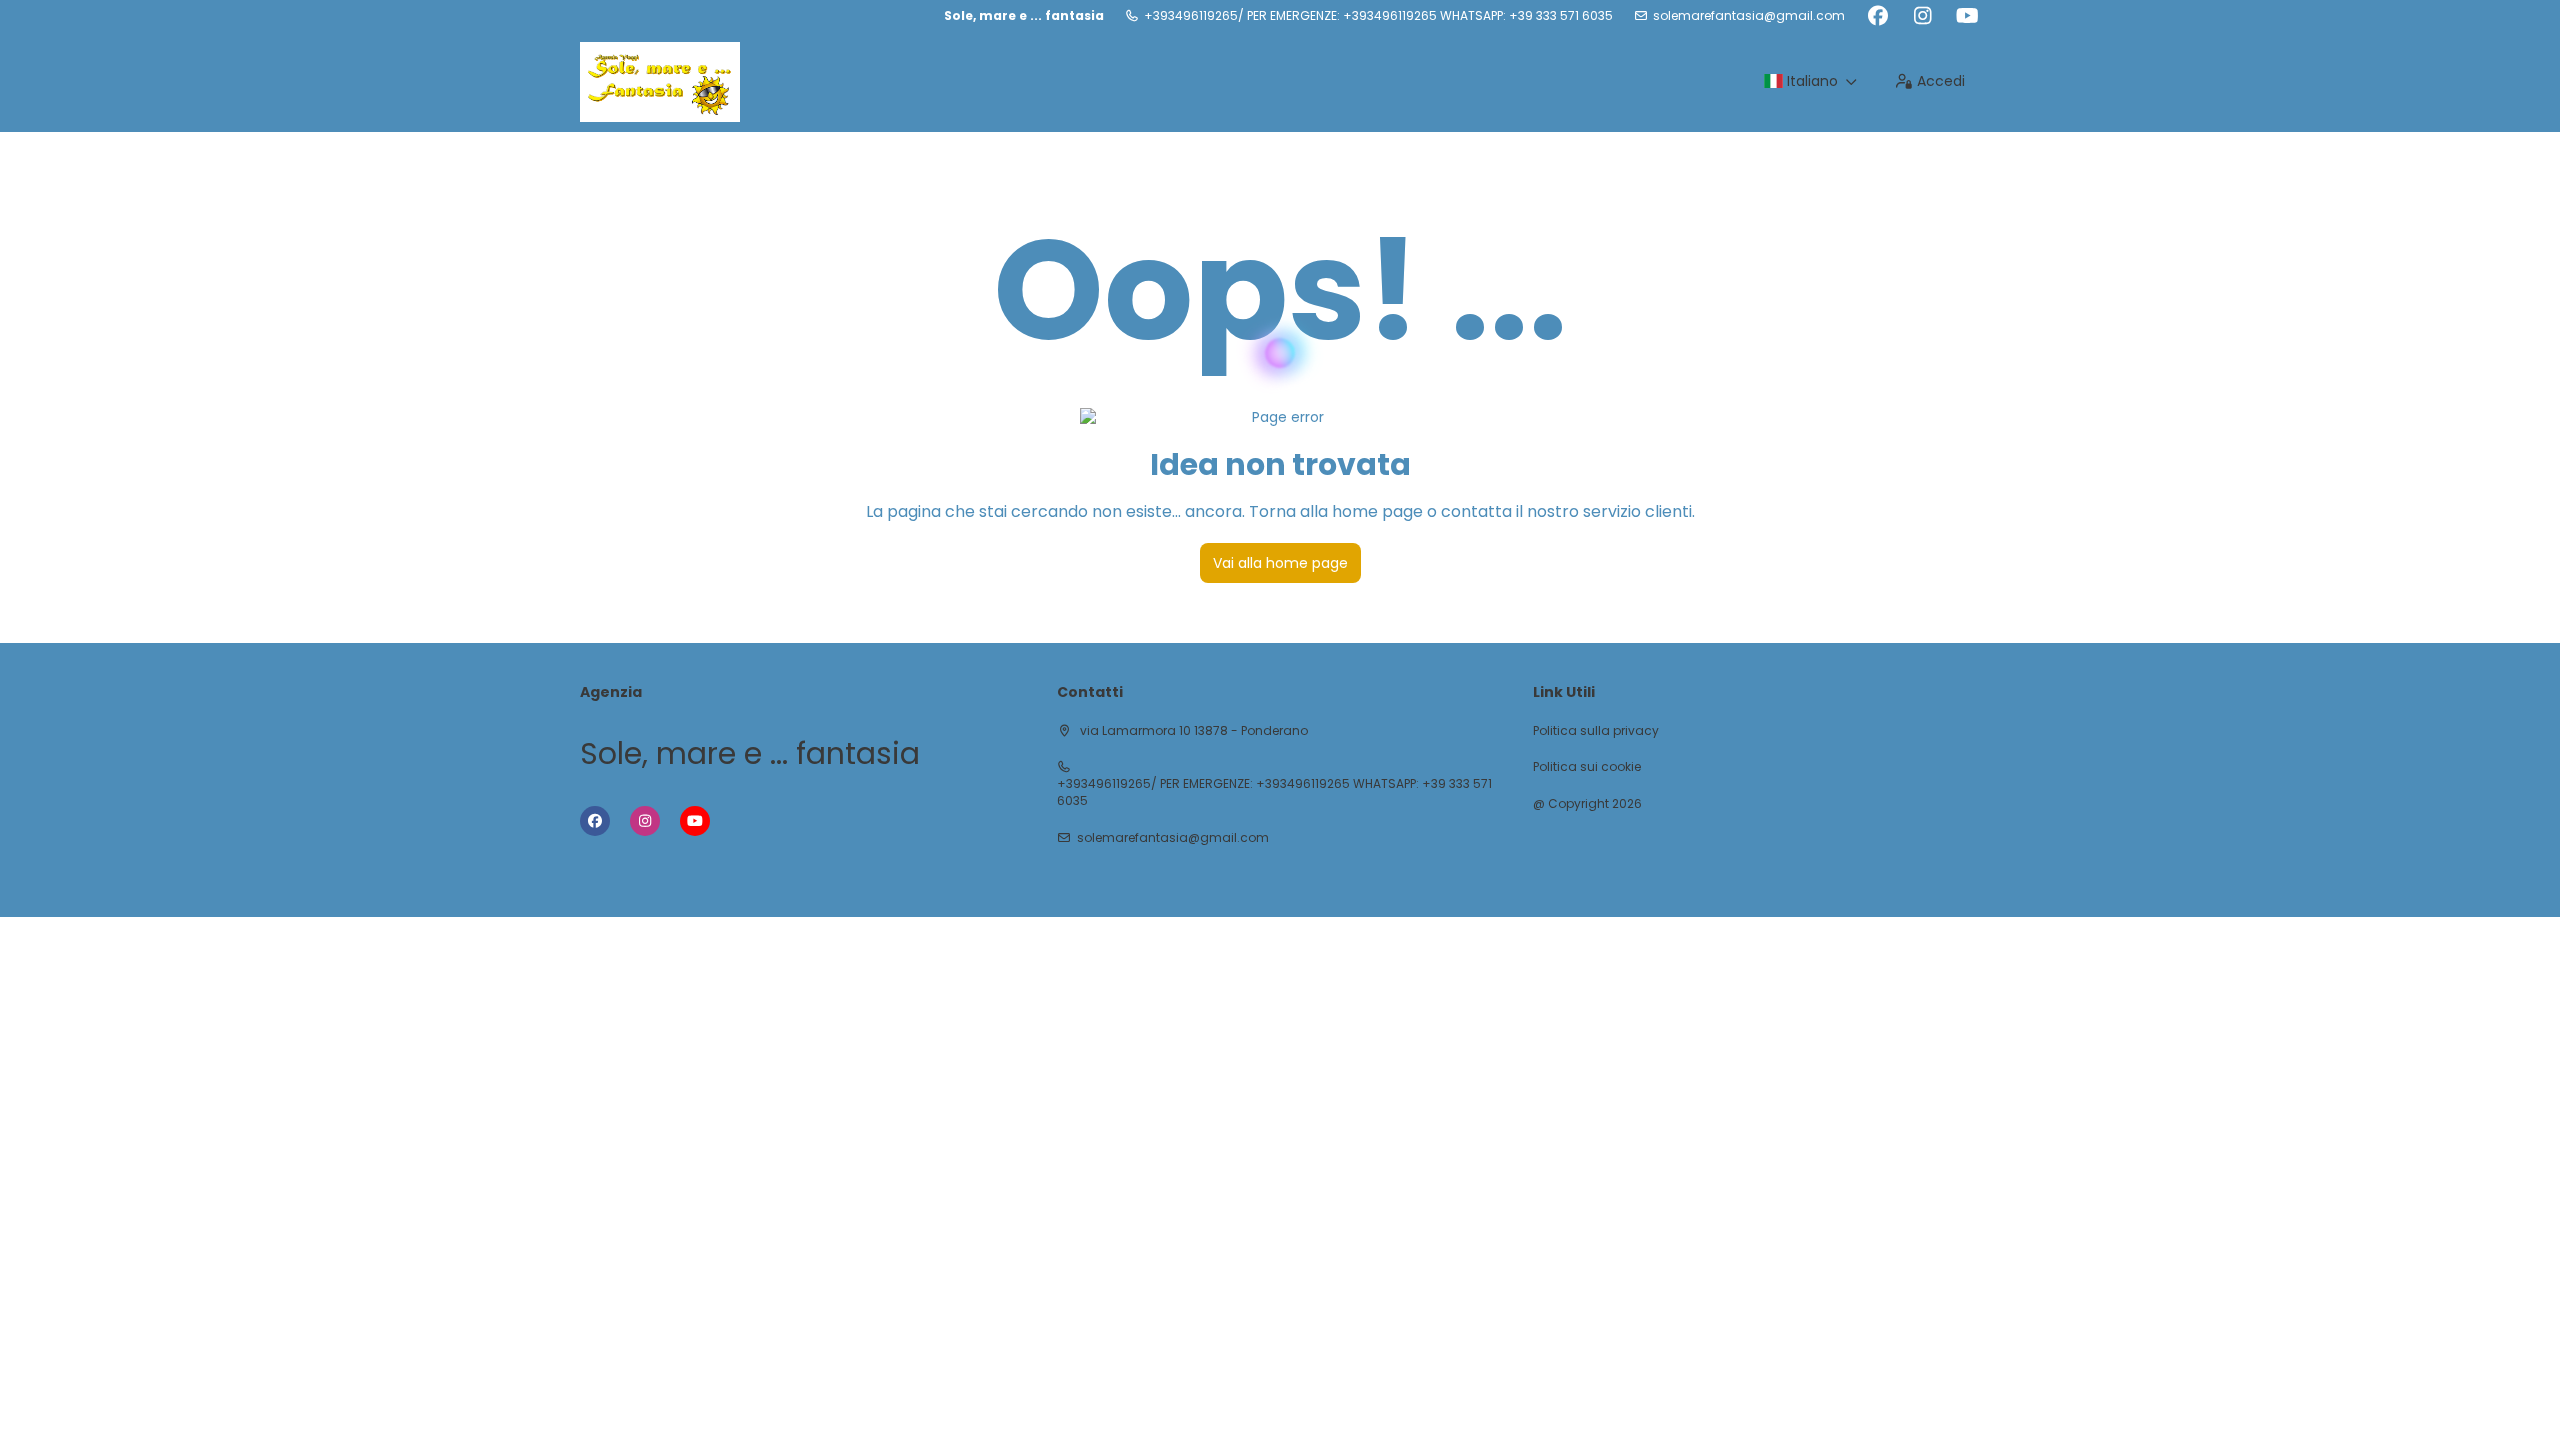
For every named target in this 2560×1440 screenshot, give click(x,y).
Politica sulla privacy (1596, 731)
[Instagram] (1922, 16)
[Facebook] (1877, 16)
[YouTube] (1967, 16)
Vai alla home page (1280, 563)
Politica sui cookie (1587, 767)
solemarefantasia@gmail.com (1749, 16)
